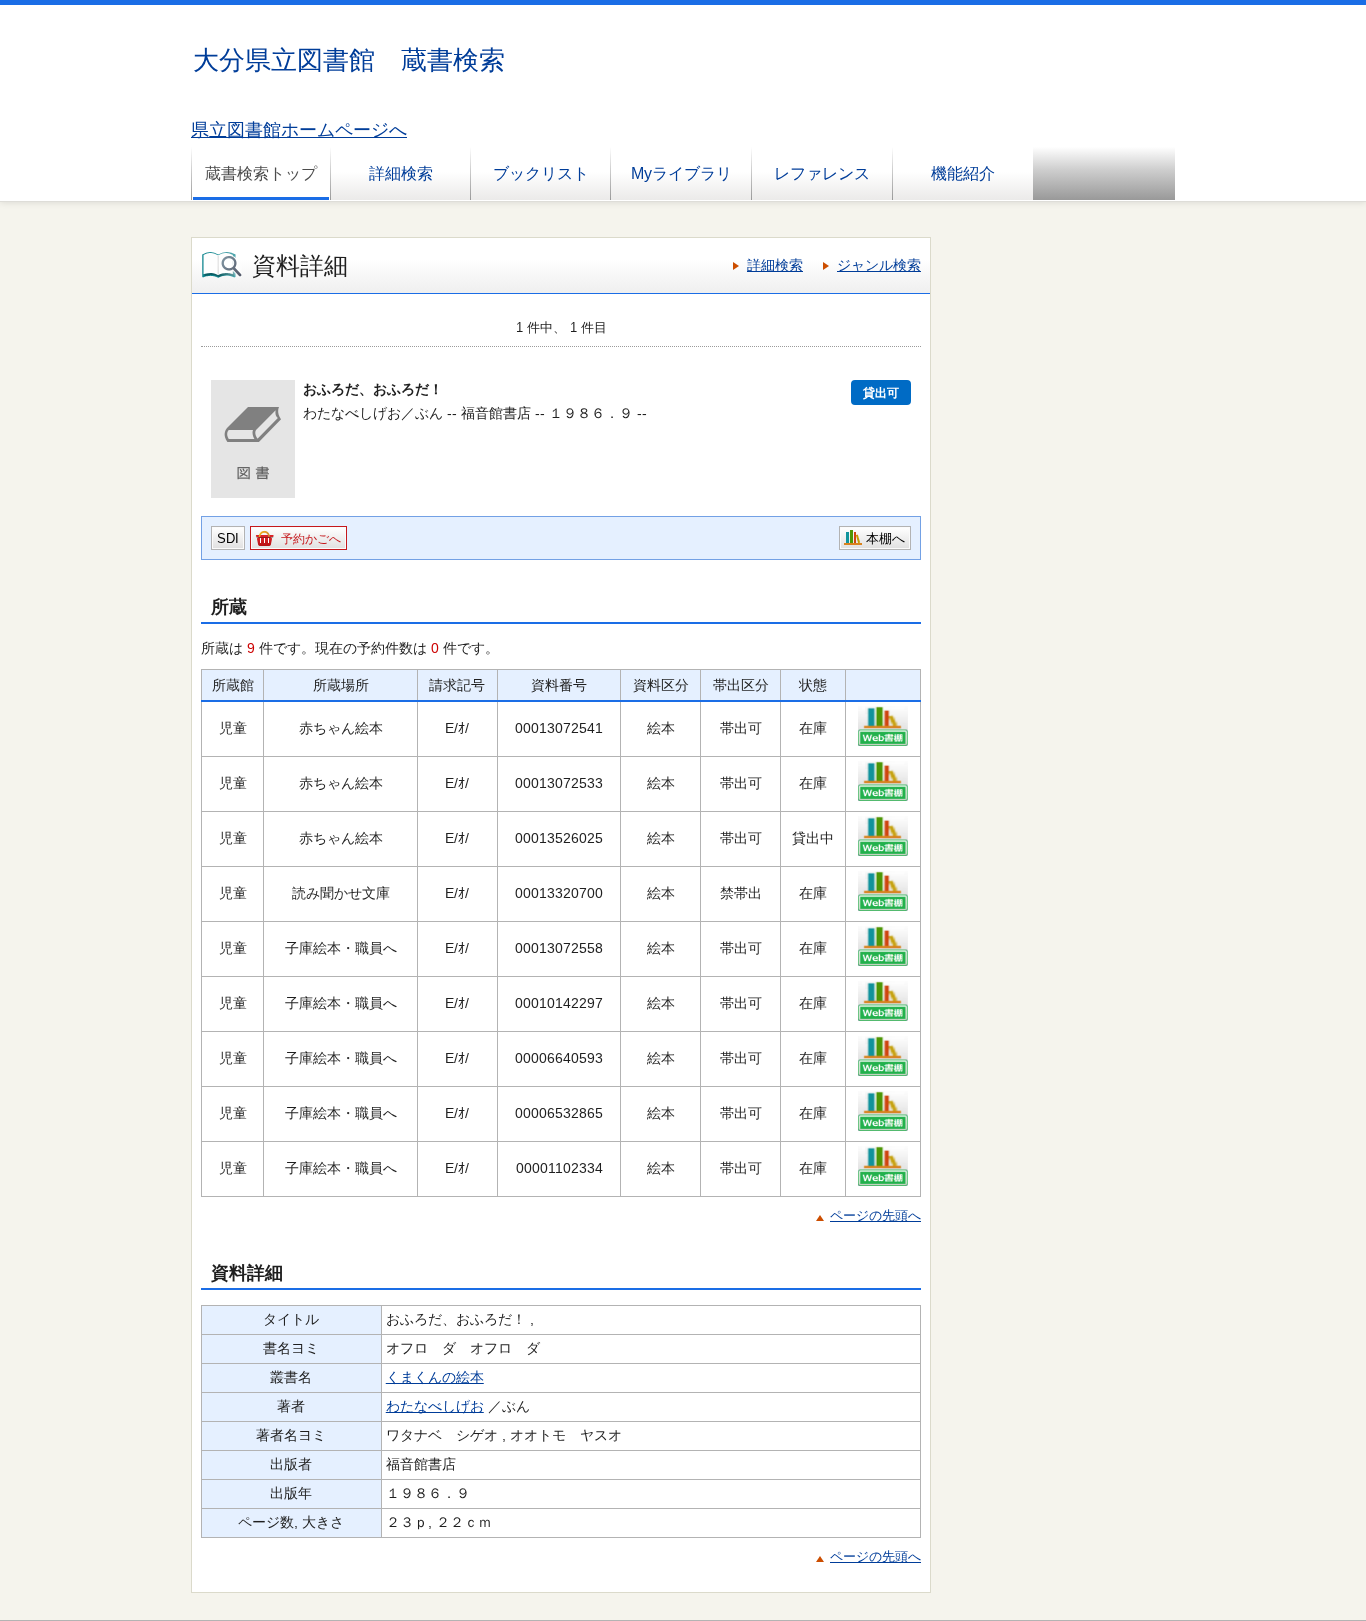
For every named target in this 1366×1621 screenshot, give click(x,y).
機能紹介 (963, 173)
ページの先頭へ (875, 1215)
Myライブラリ (681, 173)
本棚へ (885, 538)
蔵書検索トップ (261, 173)
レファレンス (822, 173)
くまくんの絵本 (435, 1377)
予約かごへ (311, 539)
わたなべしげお (435, 1406)
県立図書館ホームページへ (299, 130)
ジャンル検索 (879, 265)
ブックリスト (541, 173)
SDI (228, 538)
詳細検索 (401, 173)
